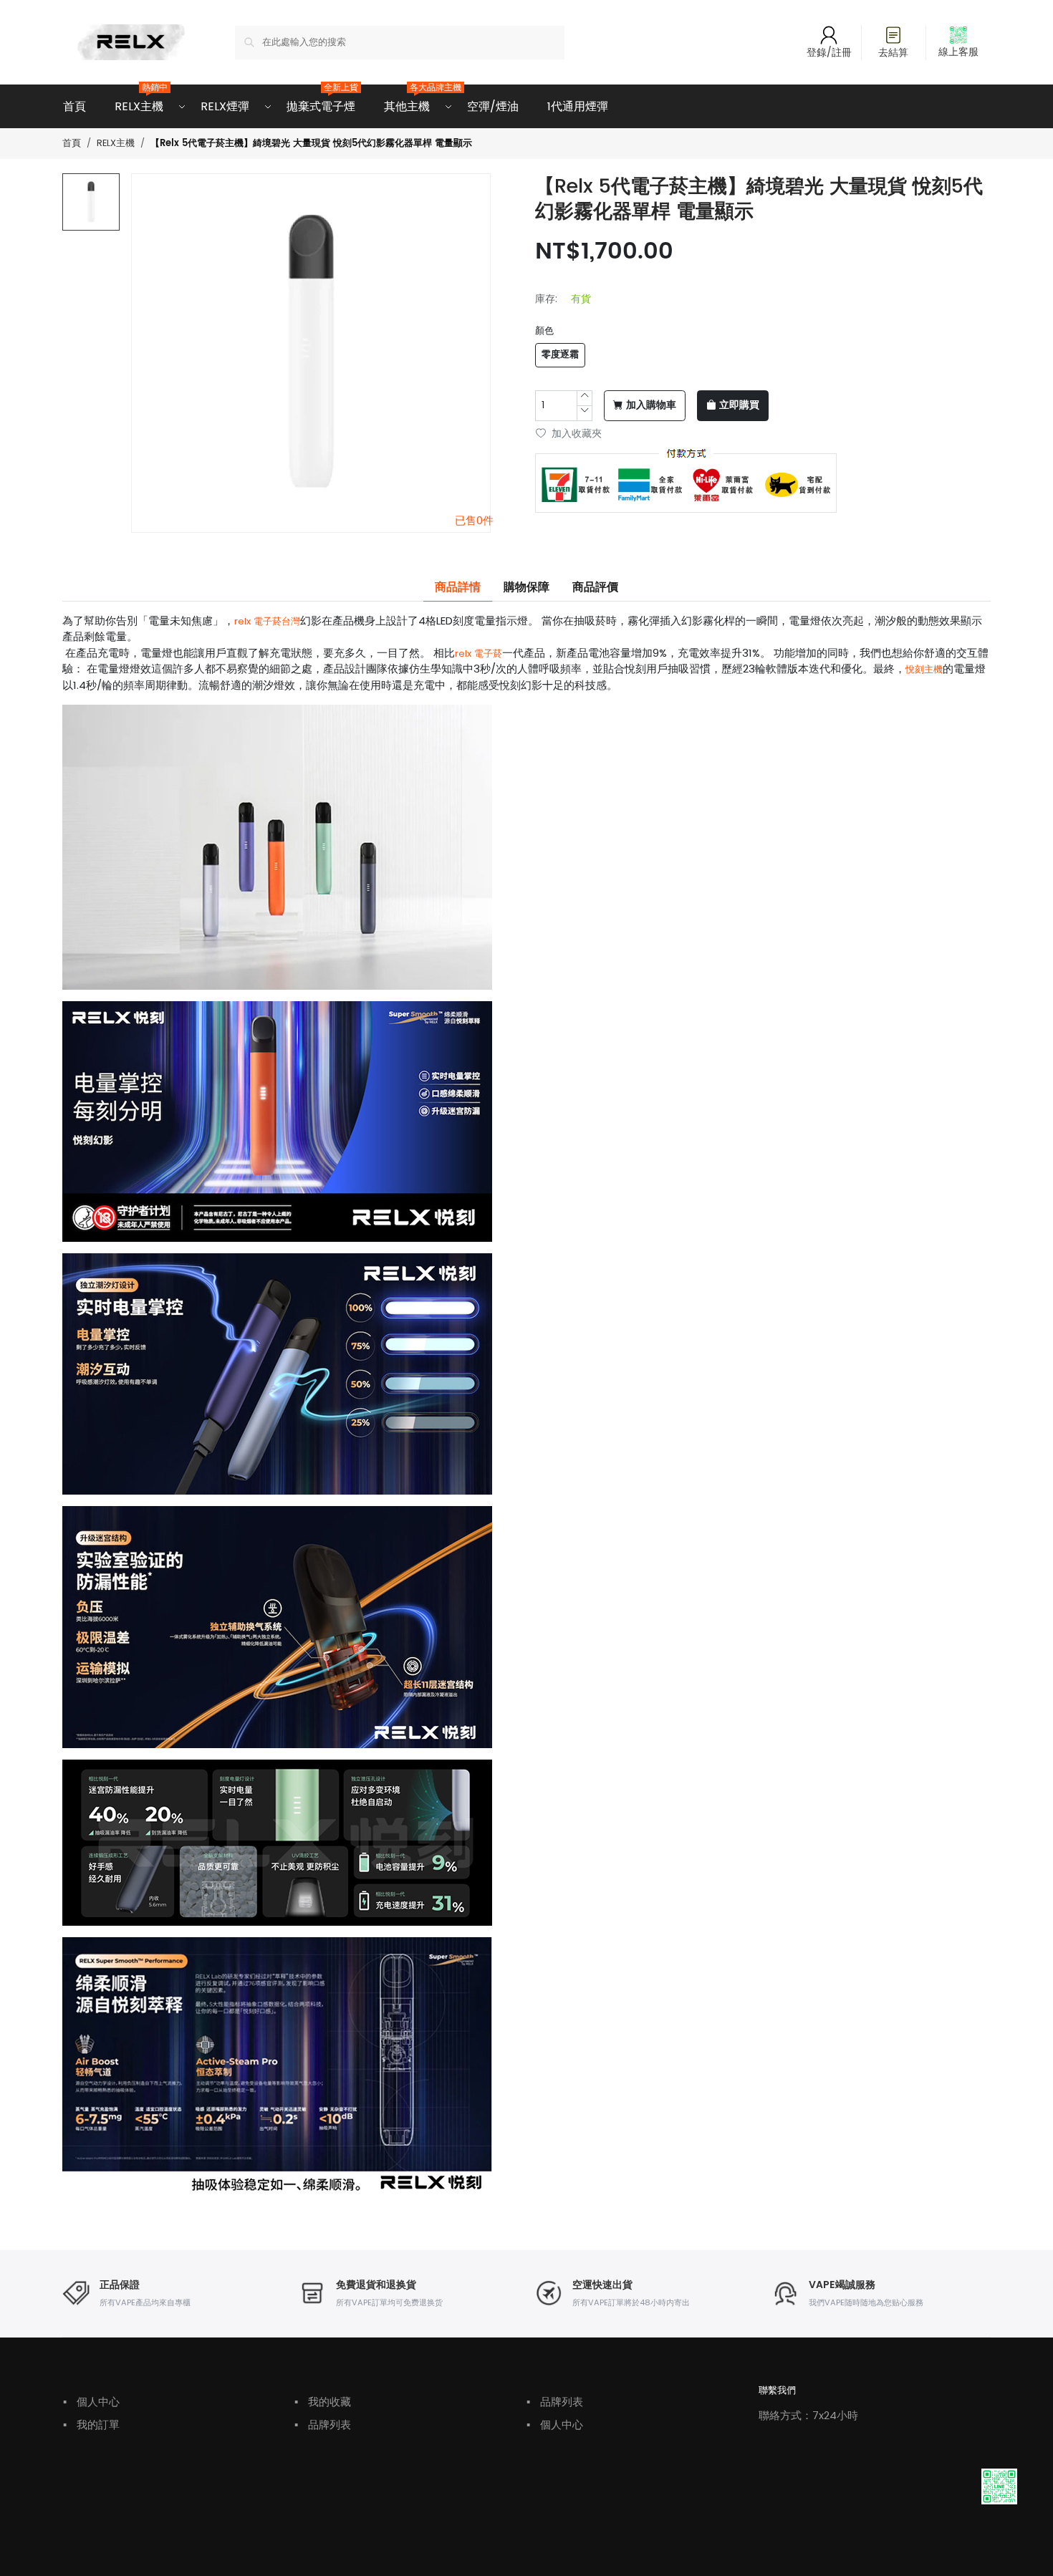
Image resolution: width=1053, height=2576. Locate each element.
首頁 (74, 106)
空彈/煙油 (493, 106)
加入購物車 (651, 405)
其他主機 (407, 100)
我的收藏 (323, 2402)
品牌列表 (323, 2425)
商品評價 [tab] (595, 587)
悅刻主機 (924, 669)
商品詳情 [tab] (458, 587)
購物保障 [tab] (526, 587)
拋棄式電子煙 (321, 100)
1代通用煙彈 (578, 106)
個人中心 (91, 2402)
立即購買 (739, 405)
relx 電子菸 (479, 653)
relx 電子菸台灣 (267, 621)
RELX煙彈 (225, 106)
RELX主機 (139, 100)
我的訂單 (91, 2425)
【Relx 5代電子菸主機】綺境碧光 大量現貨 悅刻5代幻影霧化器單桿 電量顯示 (311, 144)
